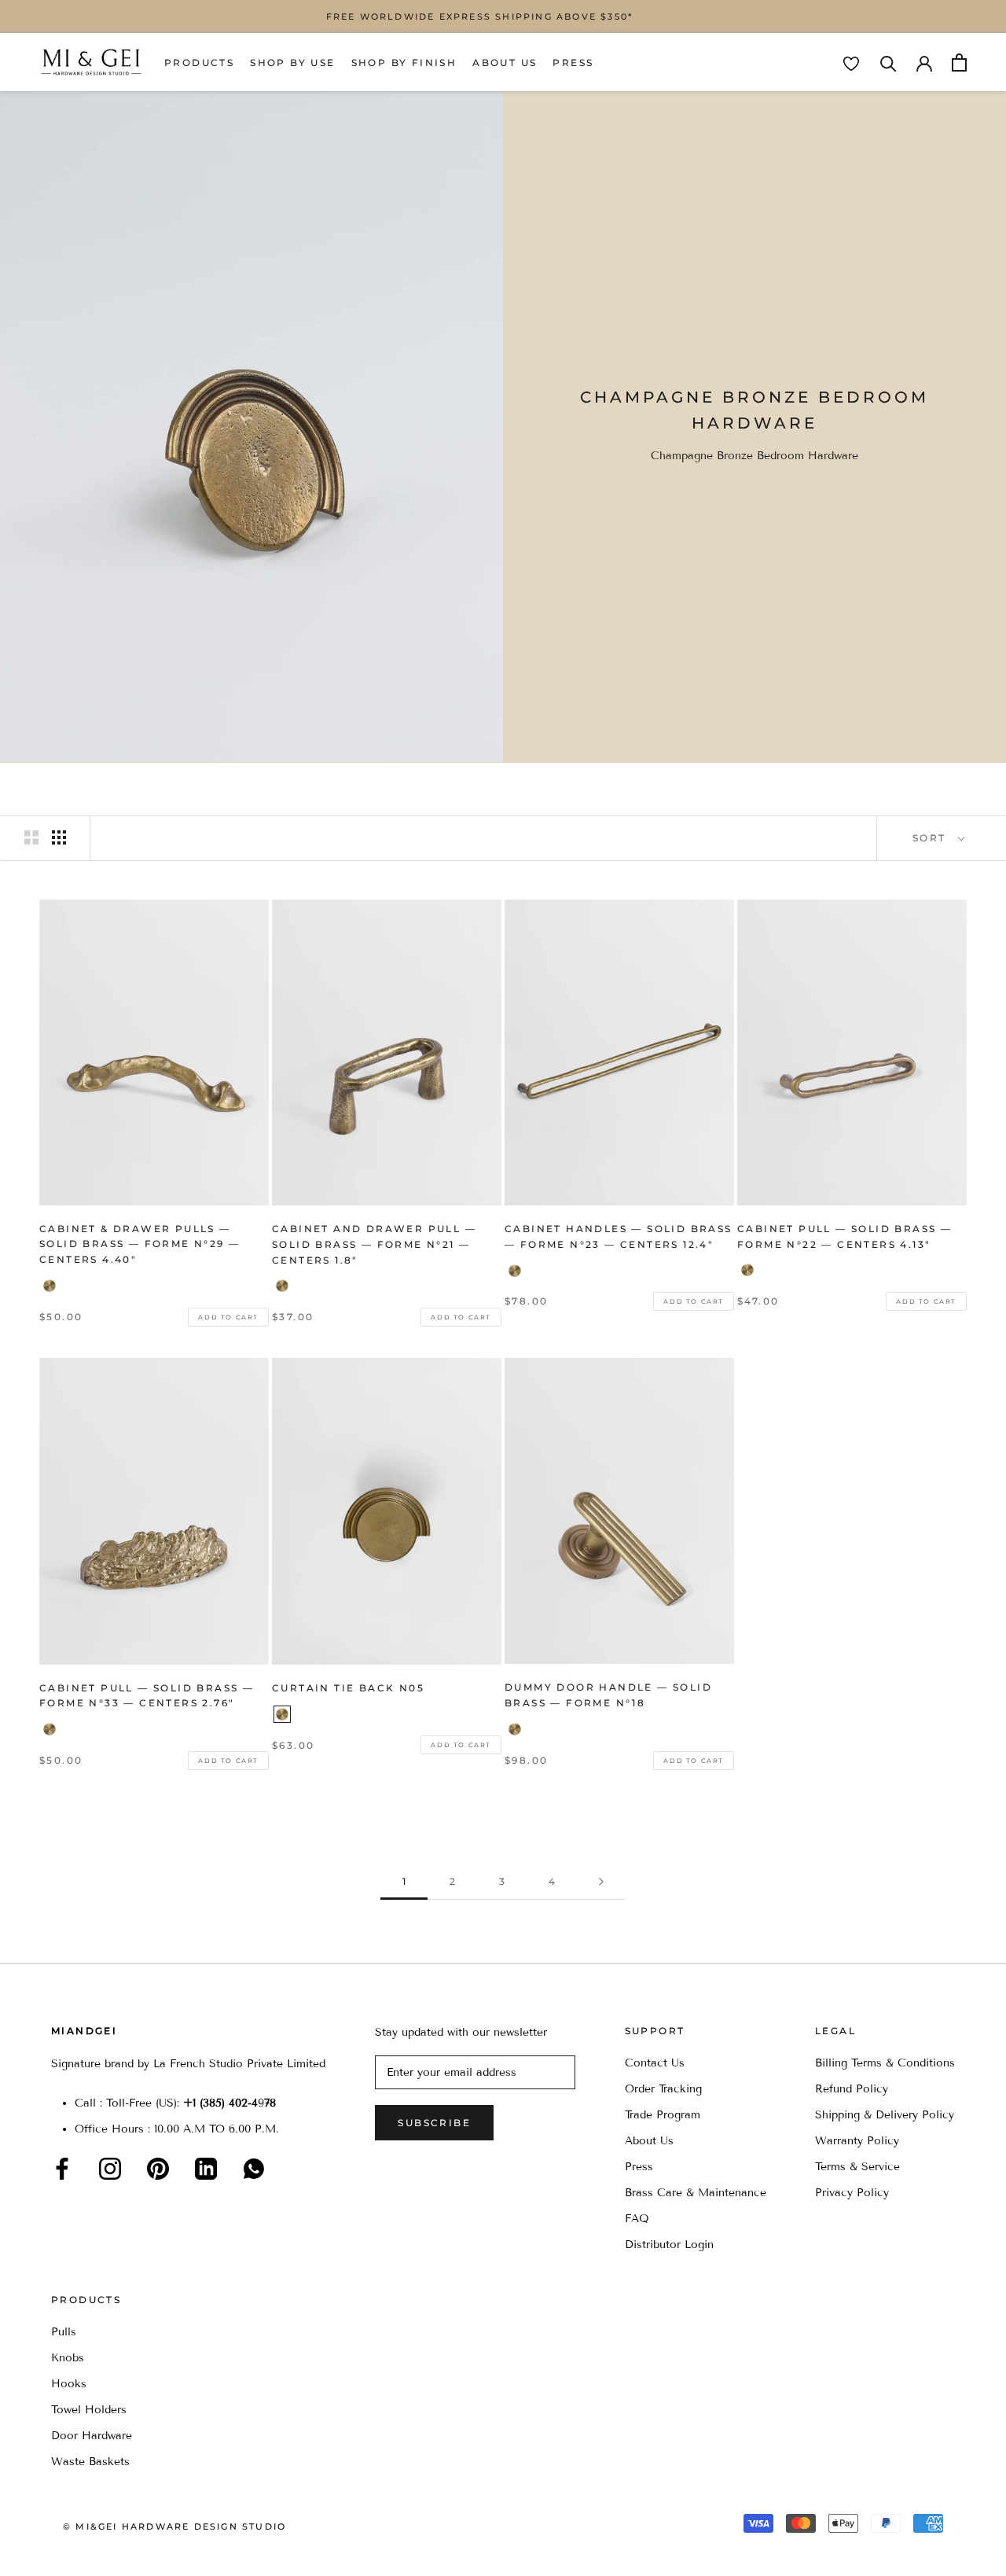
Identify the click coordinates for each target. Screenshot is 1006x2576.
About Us (505, 63)
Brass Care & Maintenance (696, 2193)
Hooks (69, 2384)
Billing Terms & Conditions (885, 2063)
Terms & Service (857, 2167)
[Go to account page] (924, 62)
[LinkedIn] (206, 2169)
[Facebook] (62, 2169)
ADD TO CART (228, 1317)
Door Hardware (92, 2436)
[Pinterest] (158, 2169)
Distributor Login (669, 2245)
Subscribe (434, 2123)
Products (199, 63)
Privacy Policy (852, 2193)
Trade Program (663, 2115)
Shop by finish (404, 63)
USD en (65, 2551)
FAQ (637, 2219)
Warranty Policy (857, 2141)
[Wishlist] (851, 64)
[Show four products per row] (59, 837)
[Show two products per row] (31, 837)
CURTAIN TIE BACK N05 (348, 1688)
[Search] (889, 63)
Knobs (68, 2358)
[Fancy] (254, 2169)
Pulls (64, 2332)
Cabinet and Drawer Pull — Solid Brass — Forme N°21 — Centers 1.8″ (374, 1244)
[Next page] (601, 1882)
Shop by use (292, 63)
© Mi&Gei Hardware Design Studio (174, 2526)
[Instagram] (110, 2169)
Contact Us (655, 2063)
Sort (931, 838)
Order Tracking (663, 2089)
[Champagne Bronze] (50, 1286)
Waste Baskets (90, 2462)
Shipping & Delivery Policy (885, 2115)
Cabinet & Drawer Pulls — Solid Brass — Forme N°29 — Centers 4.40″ (140, 1244)
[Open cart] (959, 63)
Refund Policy (852, 2089)
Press (573, 63)
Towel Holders (89, 2410)
